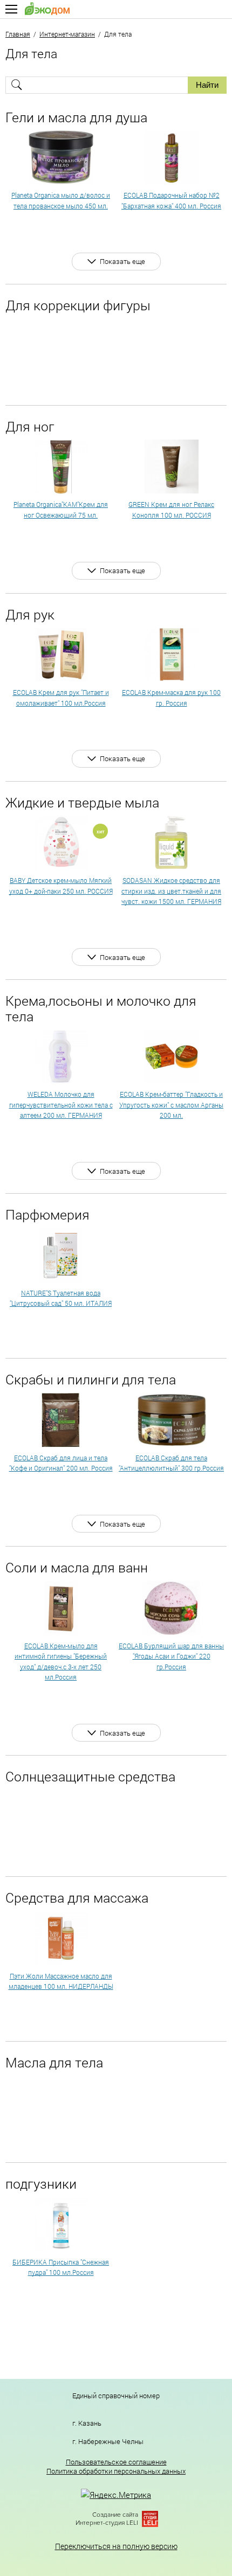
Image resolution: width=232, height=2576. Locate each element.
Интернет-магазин (67, 34)
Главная (18, 34)
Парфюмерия (47, 1214)
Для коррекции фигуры (78, 305)
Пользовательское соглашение (116, 2462)
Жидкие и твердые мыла (82, 802)
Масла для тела (54, 2062)
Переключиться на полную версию (116, 2546)
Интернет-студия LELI (107, 2523)
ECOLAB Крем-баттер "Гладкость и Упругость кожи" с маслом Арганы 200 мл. (171, 1105)
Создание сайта (115, 2515)
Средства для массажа (77, 1898)
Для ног (30, 426)
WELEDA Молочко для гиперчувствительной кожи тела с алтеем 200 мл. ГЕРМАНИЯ (61, 1105)
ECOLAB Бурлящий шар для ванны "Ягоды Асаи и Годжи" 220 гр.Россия (171, 1656)
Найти (207, 85)
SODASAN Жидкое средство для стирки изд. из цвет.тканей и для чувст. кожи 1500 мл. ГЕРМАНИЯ (171, 891)
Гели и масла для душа (76, 117)
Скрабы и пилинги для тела (91, 1379)
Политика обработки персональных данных (116, 2471)
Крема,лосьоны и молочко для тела (101, 1008)
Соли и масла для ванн (77, 1567)
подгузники (41, 2184)
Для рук (30, 614)
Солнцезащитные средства (90, 1776)
